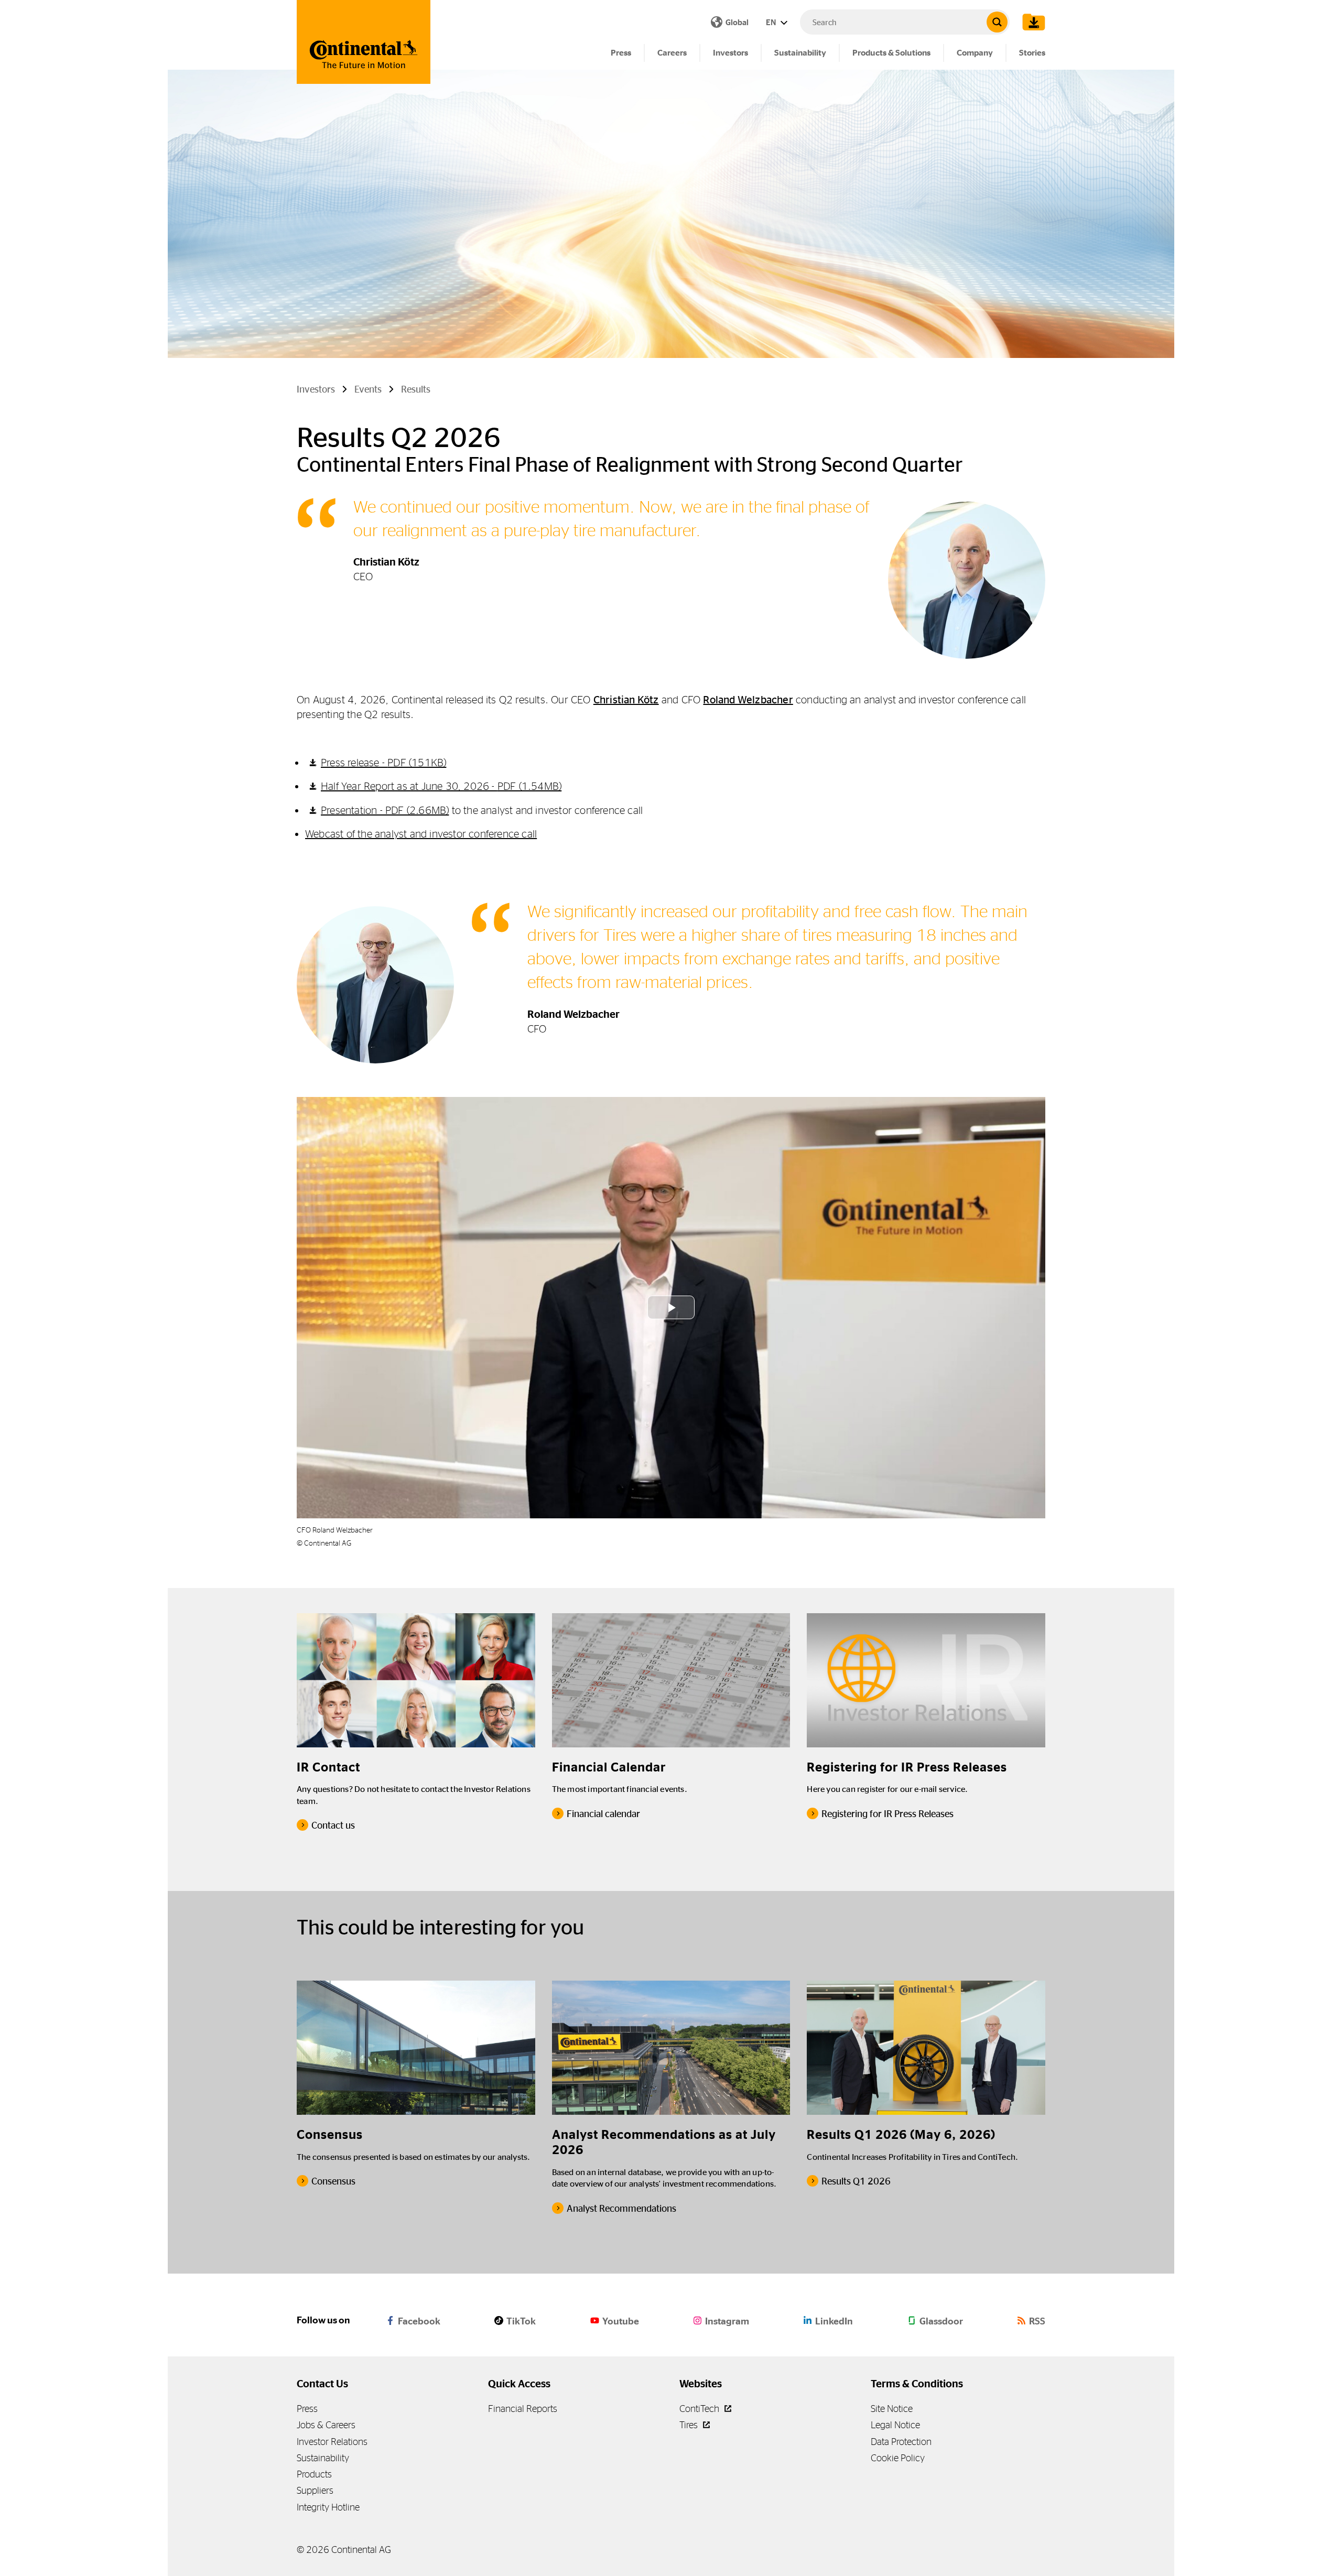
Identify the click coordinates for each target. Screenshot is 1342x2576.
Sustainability (800, 53)
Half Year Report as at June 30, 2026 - (441, 786)
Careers (672, 53)
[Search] (997, 22)
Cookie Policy (898, 2458)
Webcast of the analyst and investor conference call (421, 834)
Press (621, 53)
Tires (690, 2425)
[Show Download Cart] (1031, 22)
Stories (1032, 53)
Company (975, 53)
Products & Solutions (891, 53)
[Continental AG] (364, 42)
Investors (730, 53)
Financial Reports (523, 2409)
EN (772, 22)
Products (314, 2474)
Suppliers (315, 2490)
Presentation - (385, 810)
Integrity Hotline (328, 2507)
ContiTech (700, 2409)
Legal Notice (895, 2425)
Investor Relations (332, 2442)
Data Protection (901, 2442)
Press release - (383, 762)
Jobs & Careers (326, 2425)
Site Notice (892, 2409)
